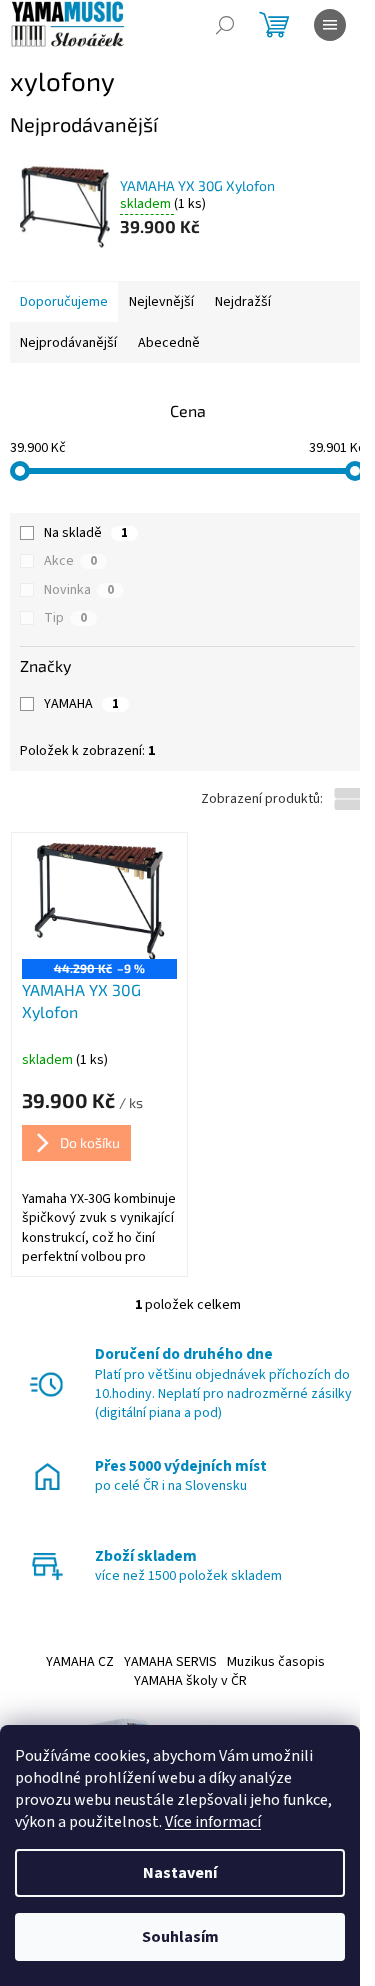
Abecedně (169, 343)
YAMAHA (81, 704)
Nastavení (180, 1873)
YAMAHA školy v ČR (190, 1681)
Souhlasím (180, 1937)
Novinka (79, 590)
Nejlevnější (161, 302)
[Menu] (330, 25)
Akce (70, 561)
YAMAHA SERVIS (170, 1662)
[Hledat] (225, 25)
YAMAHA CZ (80, 1662)
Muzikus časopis (276, 1662)
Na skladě (86, 533)
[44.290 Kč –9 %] (99, 901)
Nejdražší (243, 302)
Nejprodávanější (68, 343)
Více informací (213, 1822)
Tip (65, 618)
